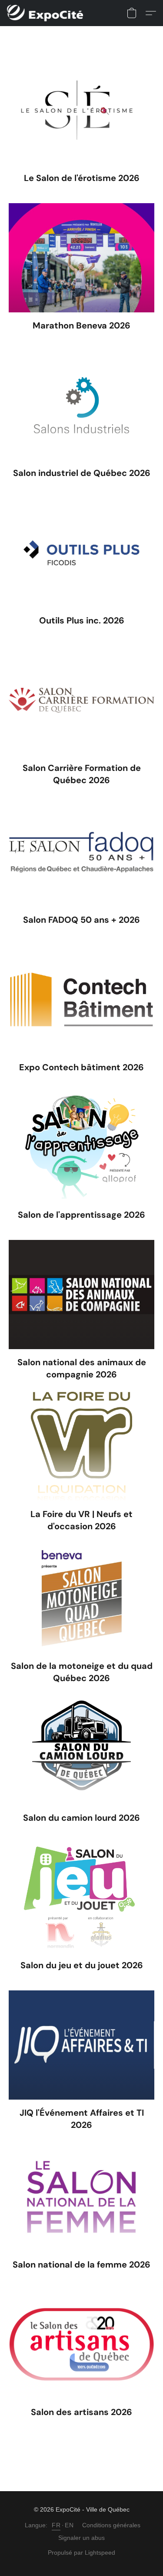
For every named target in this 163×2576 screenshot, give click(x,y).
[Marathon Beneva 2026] (81, 258)
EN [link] (69, 2525)
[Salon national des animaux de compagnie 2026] (81, 1295)
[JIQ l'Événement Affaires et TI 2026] (81, 2045)
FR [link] (56, 2525)
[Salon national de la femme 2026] (81, 2197)
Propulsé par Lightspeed (81, 2553)
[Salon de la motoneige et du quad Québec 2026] (81, 1598)
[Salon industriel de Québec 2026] (81, 405)
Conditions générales (111, 2525)
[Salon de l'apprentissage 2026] (81, 1147)
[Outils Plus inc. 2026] (81, 553)
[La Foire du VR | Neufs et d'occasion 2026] (81, 1446)
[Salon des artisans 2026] (81, 2344)
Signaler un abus (81, 2538)
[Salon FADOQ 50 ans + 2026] (81, 852)
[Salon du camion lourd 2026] (81, 1750)
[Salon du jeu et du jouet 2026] (81, 1898)
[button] (47, 13)
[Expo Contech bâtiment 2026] (81, 1000)
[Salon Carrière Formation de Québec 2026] (81, 700)
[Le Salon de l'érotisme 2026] (81, 110)
